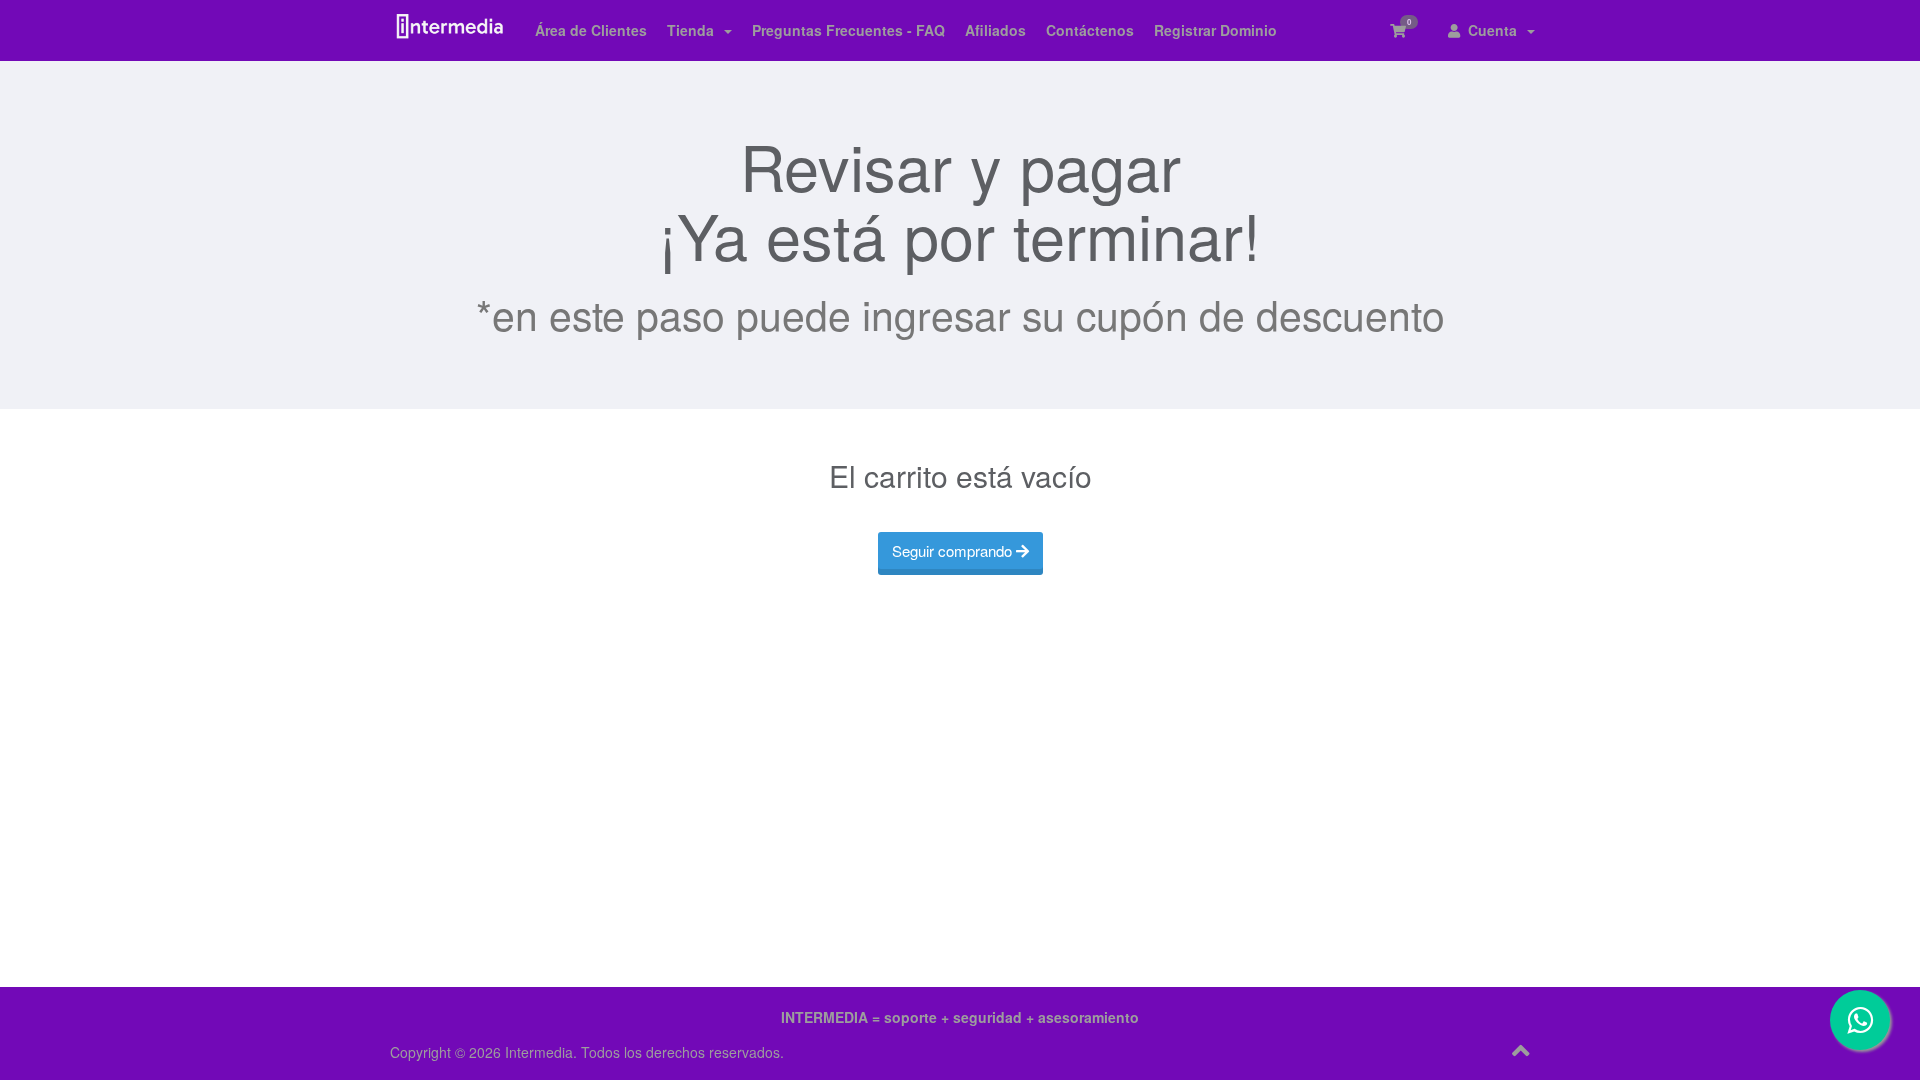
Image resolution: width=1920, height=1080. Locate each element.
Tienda (694, 30)
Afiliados (995, 30)
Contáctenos (1090, 30)
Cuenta (1492, 30)
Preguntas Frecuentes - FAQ (848, 30)
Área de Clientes (591, 30)
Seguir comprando (954, 550)
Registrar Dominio (1215, 30)
